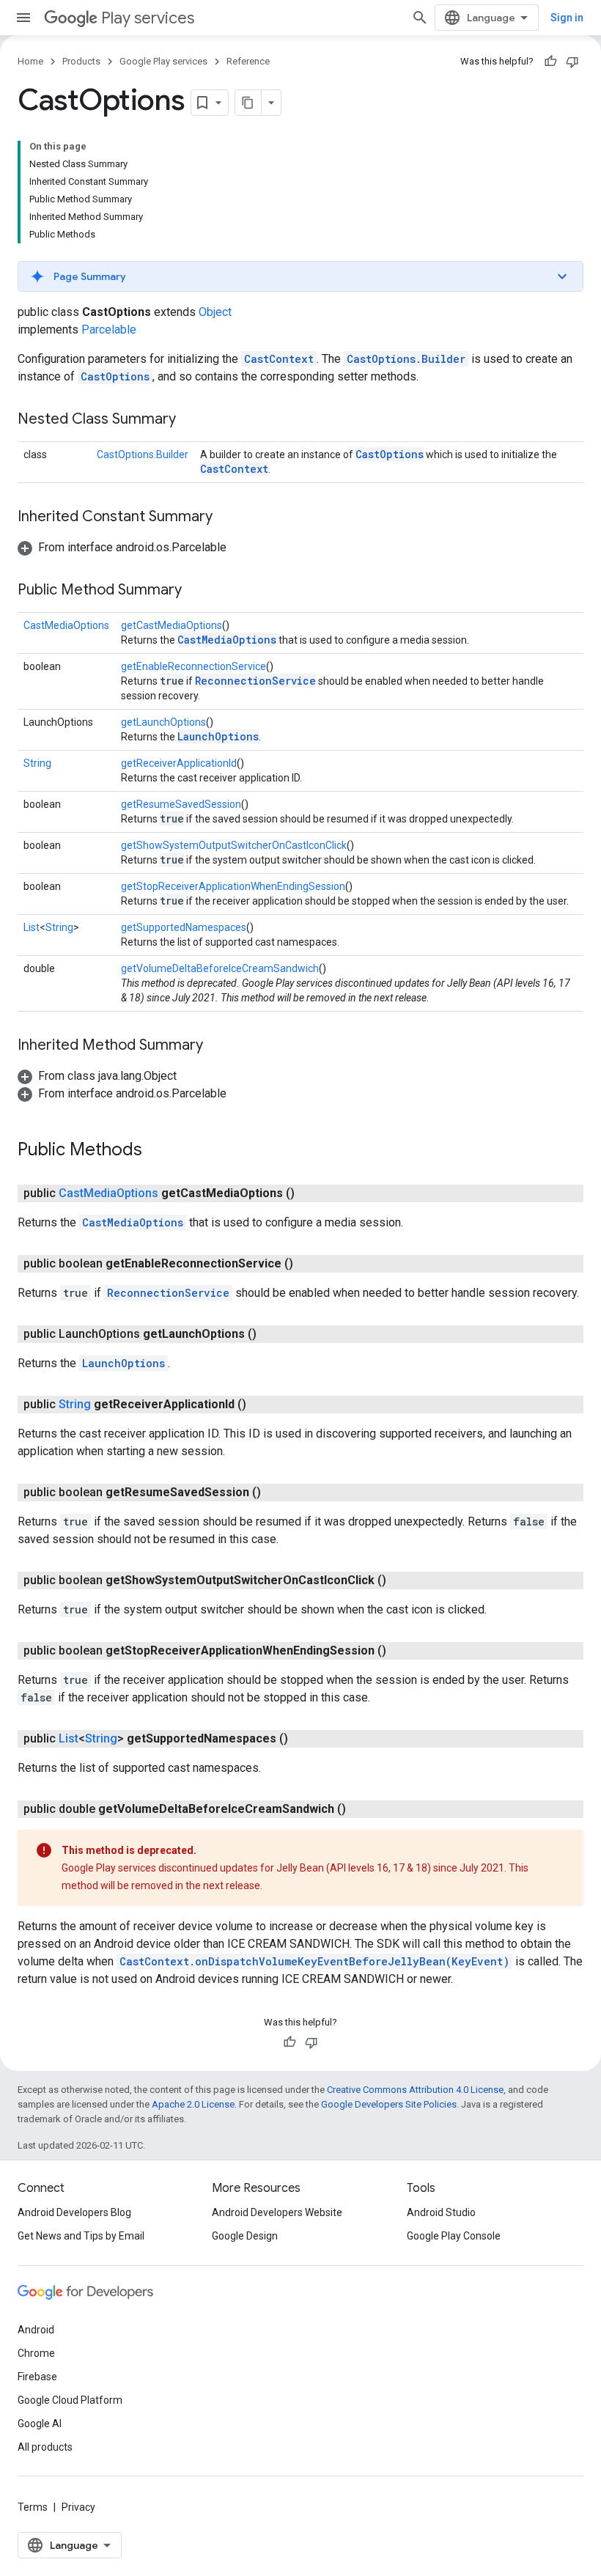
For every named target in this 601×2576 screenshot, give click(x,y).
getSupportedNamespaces (184, 927)
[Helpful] (550, 62)
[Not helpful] (572, 62)
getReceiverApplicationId (179, 763)
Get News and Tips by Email (81, 2236)
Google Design (245, 2236)
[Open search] (420, 18)
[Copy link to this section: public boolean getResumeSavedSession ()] (276, 1493)
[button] (300, 276)
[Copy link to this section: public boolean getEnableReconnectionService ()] (308, 1264)
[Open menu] (23, 18)
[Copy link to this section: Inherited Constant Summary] (227, 518)
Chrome (36, 2353)
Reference (248, 61)
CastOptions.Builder (406, 359)
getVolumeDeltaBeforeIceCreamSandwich (220, 968)
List (32, 927)
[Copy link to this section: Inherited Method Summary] (218, 1046)
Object (215, 312)
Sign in (567, 18)
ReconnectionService (255, 681)
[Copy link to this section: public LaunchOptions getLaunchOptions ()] (271, 1334)
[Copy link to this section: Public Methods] (157, 1151)
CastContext (279, 359)
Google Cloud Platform (70, 2400)
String (37, 763)
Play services (148, 18)
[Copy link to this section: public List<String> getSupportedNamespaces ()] (303, 1739)
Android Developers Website (277, 2212)
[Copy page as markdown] (248, 103)
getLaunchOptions (163, 722)
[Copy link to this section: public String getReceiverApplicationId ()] (261, 1405)
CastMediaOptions (66, 625)
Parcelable (109, 330)
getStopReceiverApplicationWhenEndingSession (233, 886)
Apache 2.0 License (193, 2104)
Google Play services (163, 61)
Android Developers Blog (74, 2212)
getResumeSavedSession (181, 804)
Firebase (37, 2377)
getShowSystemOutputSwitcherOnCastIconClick (234, 845)
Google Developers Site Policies (389, 2104)
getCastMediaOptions (172, 625)
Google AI (40, 2424)
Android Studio (441, 2212)
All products (45, 2447)
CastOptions (115, 376)
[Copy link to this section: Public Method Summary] (196, 591)
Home (30, 61)
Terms (33, 2507)
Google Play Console (454, 2236)
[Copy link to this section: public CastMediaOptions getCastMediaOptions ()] (309, 1193)
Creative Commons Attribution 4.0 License (415, 2090)
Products (81, 61)
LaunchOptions (218, 736)
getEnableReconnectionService (193, 666)
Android (36, 2330)
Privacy (78, 2507)
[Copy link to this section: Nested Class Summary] (191, 420)
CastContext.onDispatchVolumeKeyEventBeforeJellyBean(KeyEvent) (314, 1961)
